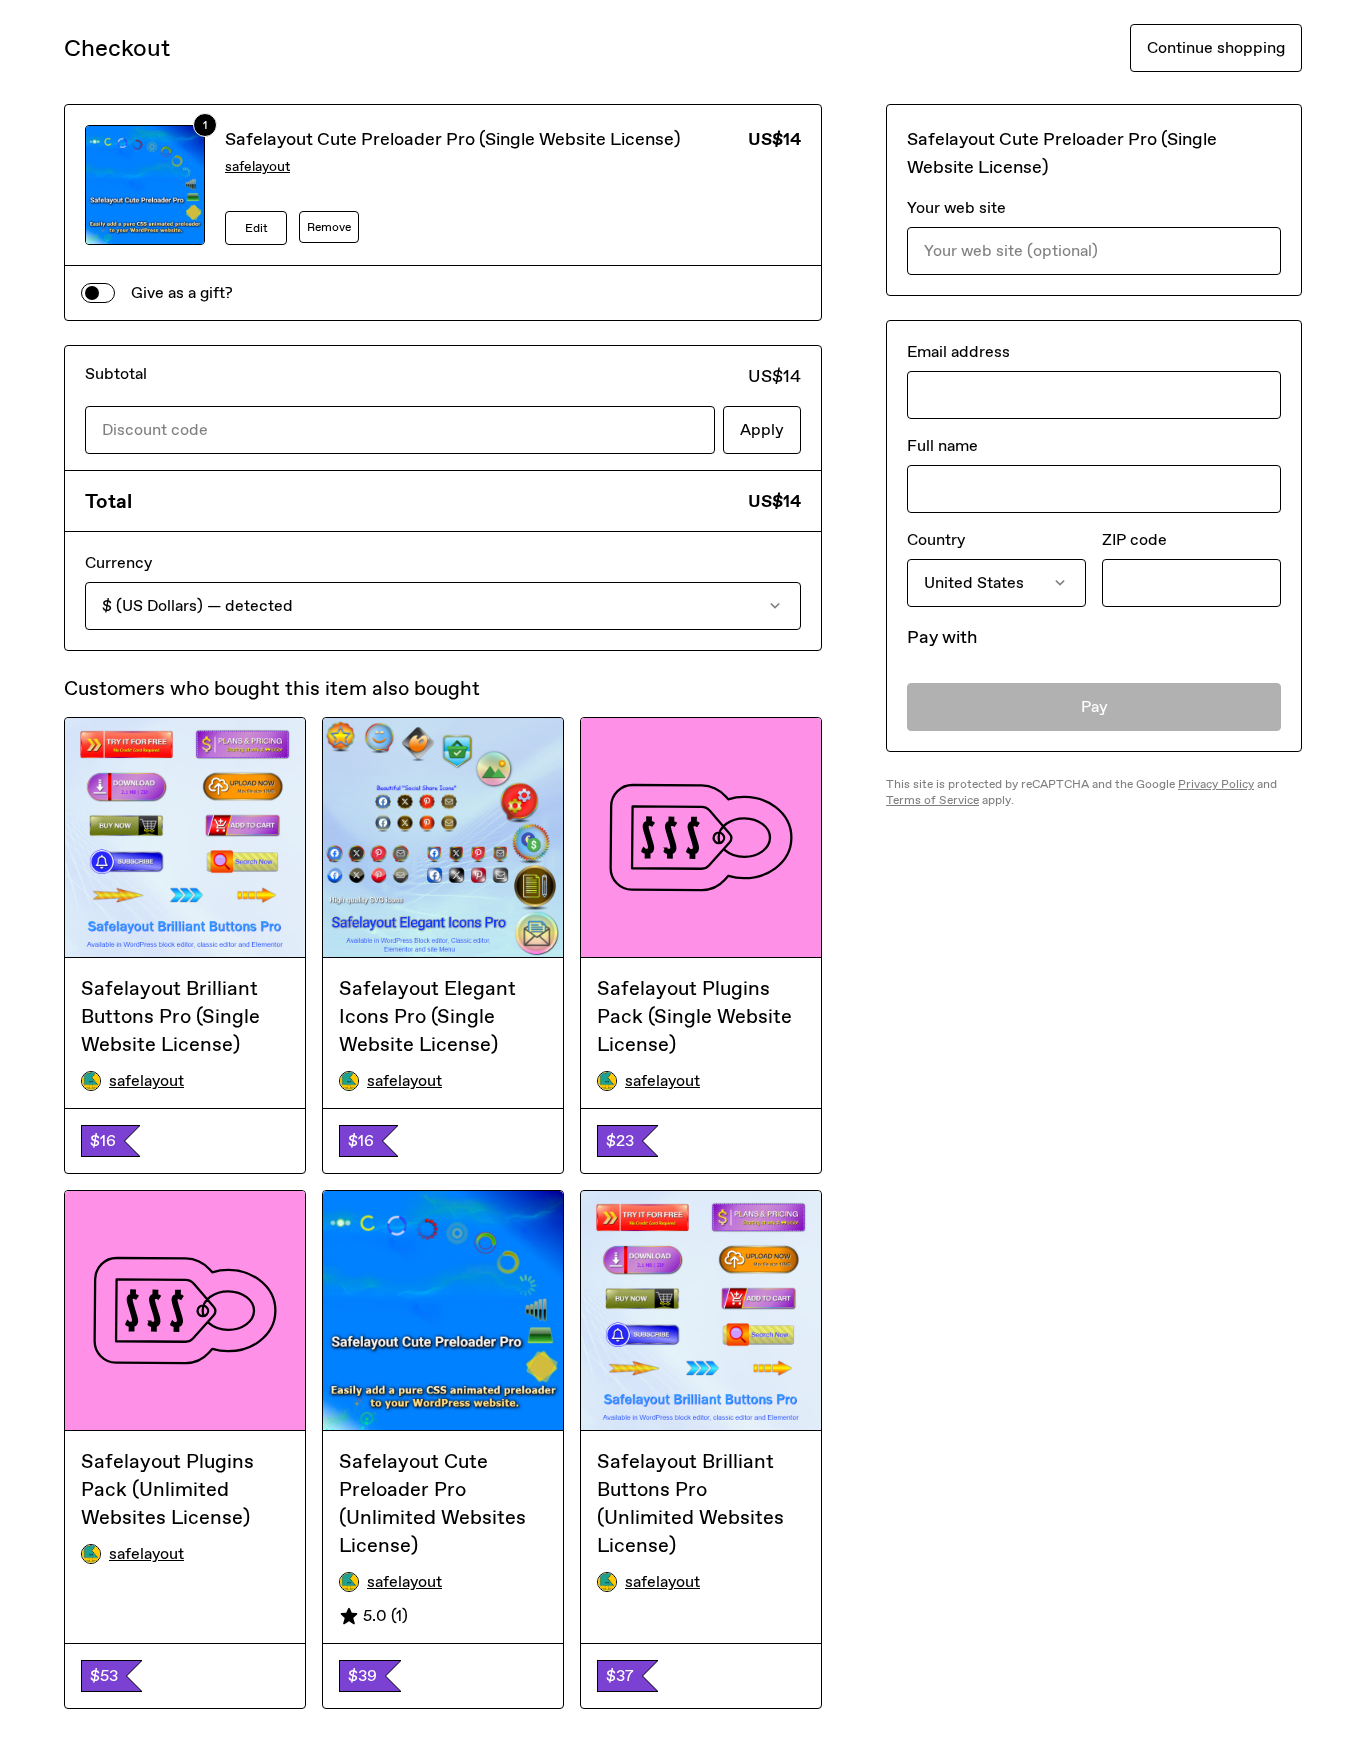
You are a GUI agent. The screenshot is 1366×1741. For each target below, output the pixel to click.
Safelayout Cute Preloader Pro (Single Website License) (453, 139)
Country (936, 539)
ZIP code (1134, 539)
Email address (958, 351)
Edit (256, 228)
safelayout (257, 166)
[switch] (98, 293)
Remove (329, 227)
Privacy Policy (1216, 784)
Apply (762, 429)
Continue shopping (1216, 47)
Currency (118, 562)
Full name (942, 445)
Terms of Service (932, 800)
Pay (1094, 706)
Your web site (956, 207)
